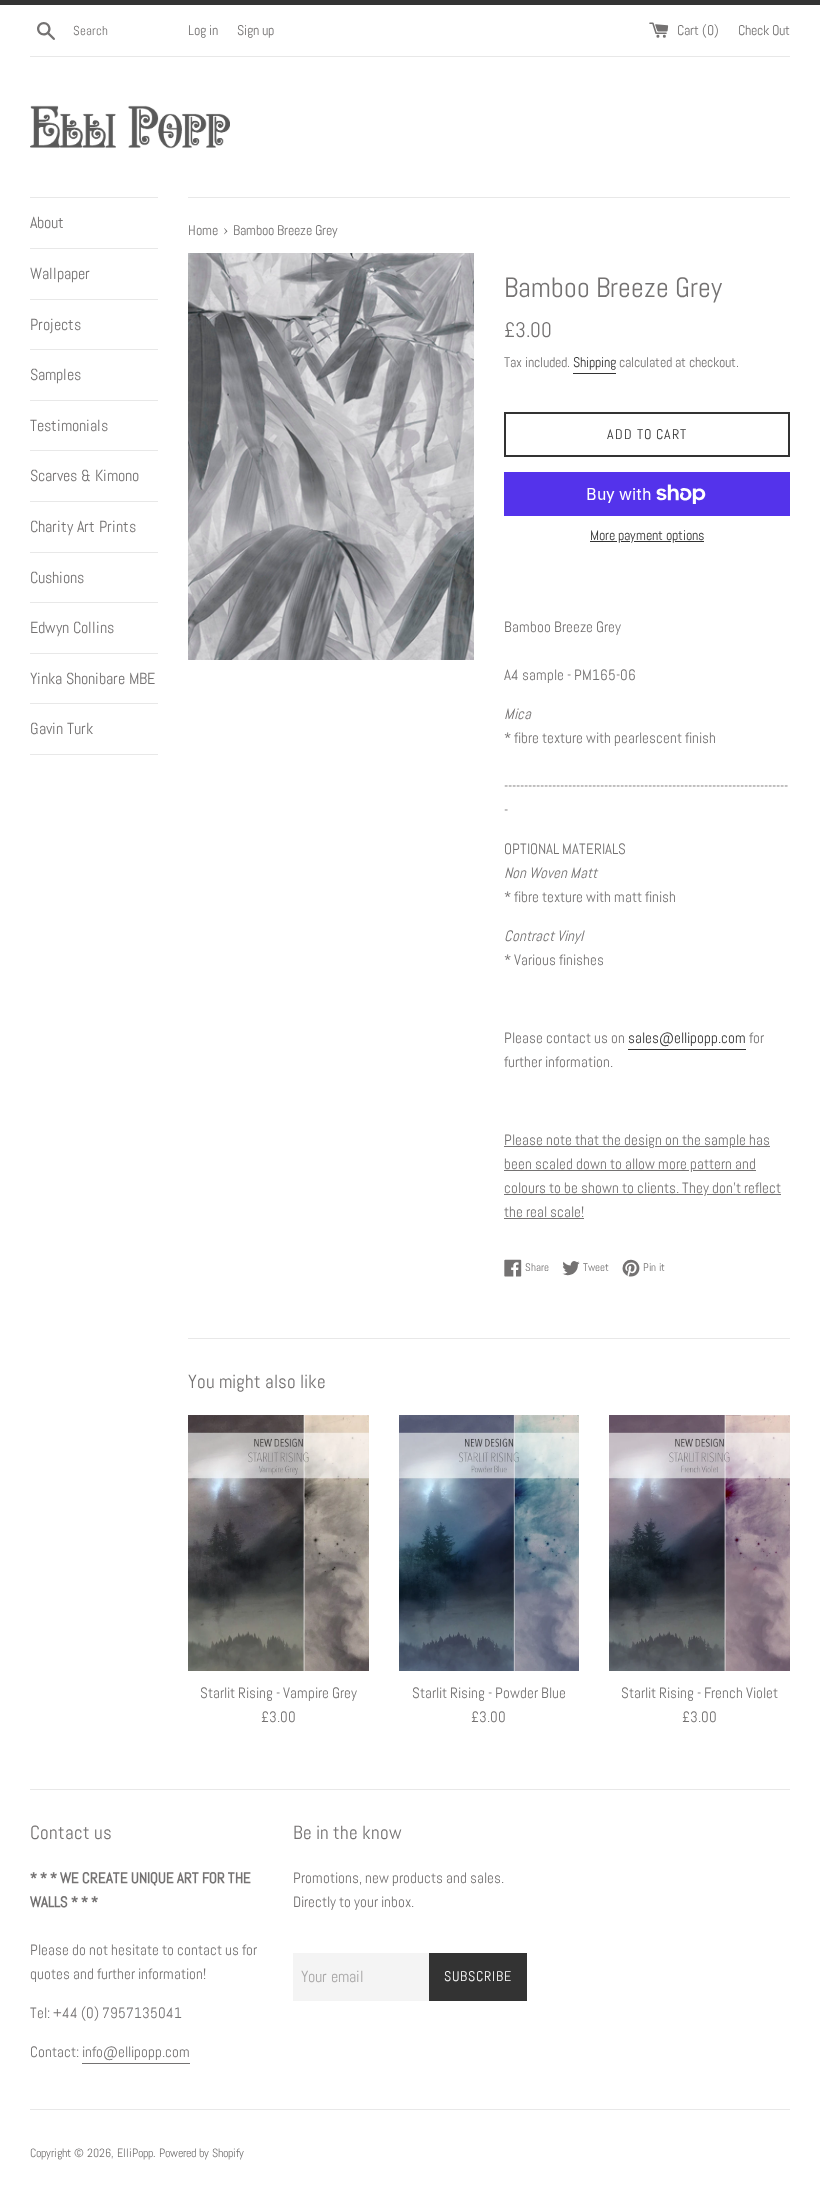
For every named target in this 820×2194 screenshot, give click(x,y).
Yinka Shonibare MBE (92, 678)
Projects (55, 324)
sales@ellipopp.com (687, 1037)
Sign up (255, 30)
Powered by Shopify (201, 2153)
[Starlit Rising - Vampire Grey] (278, 1543)
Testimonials (69, 425)
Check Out (764, 30)
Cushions (57, 577)
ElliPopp (135, 2153)
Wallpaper (60, 273)
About (47, 222)
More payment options (647, 535)
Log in (203, 30)
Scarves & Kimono (84, 475)
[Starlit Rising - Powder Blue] (489, 1543)
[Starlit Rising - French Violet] (699, 1543)
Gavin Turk (61, 728)
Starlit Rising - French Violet (699, 1692)
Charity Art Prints (83, 526)
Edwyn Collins (72, 627)
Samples (55, 374)
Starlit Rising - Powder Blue (489, 1692)
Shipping (594, 362)
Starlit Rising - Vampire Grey (278, 1692)
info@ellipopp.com (136, 2051)
